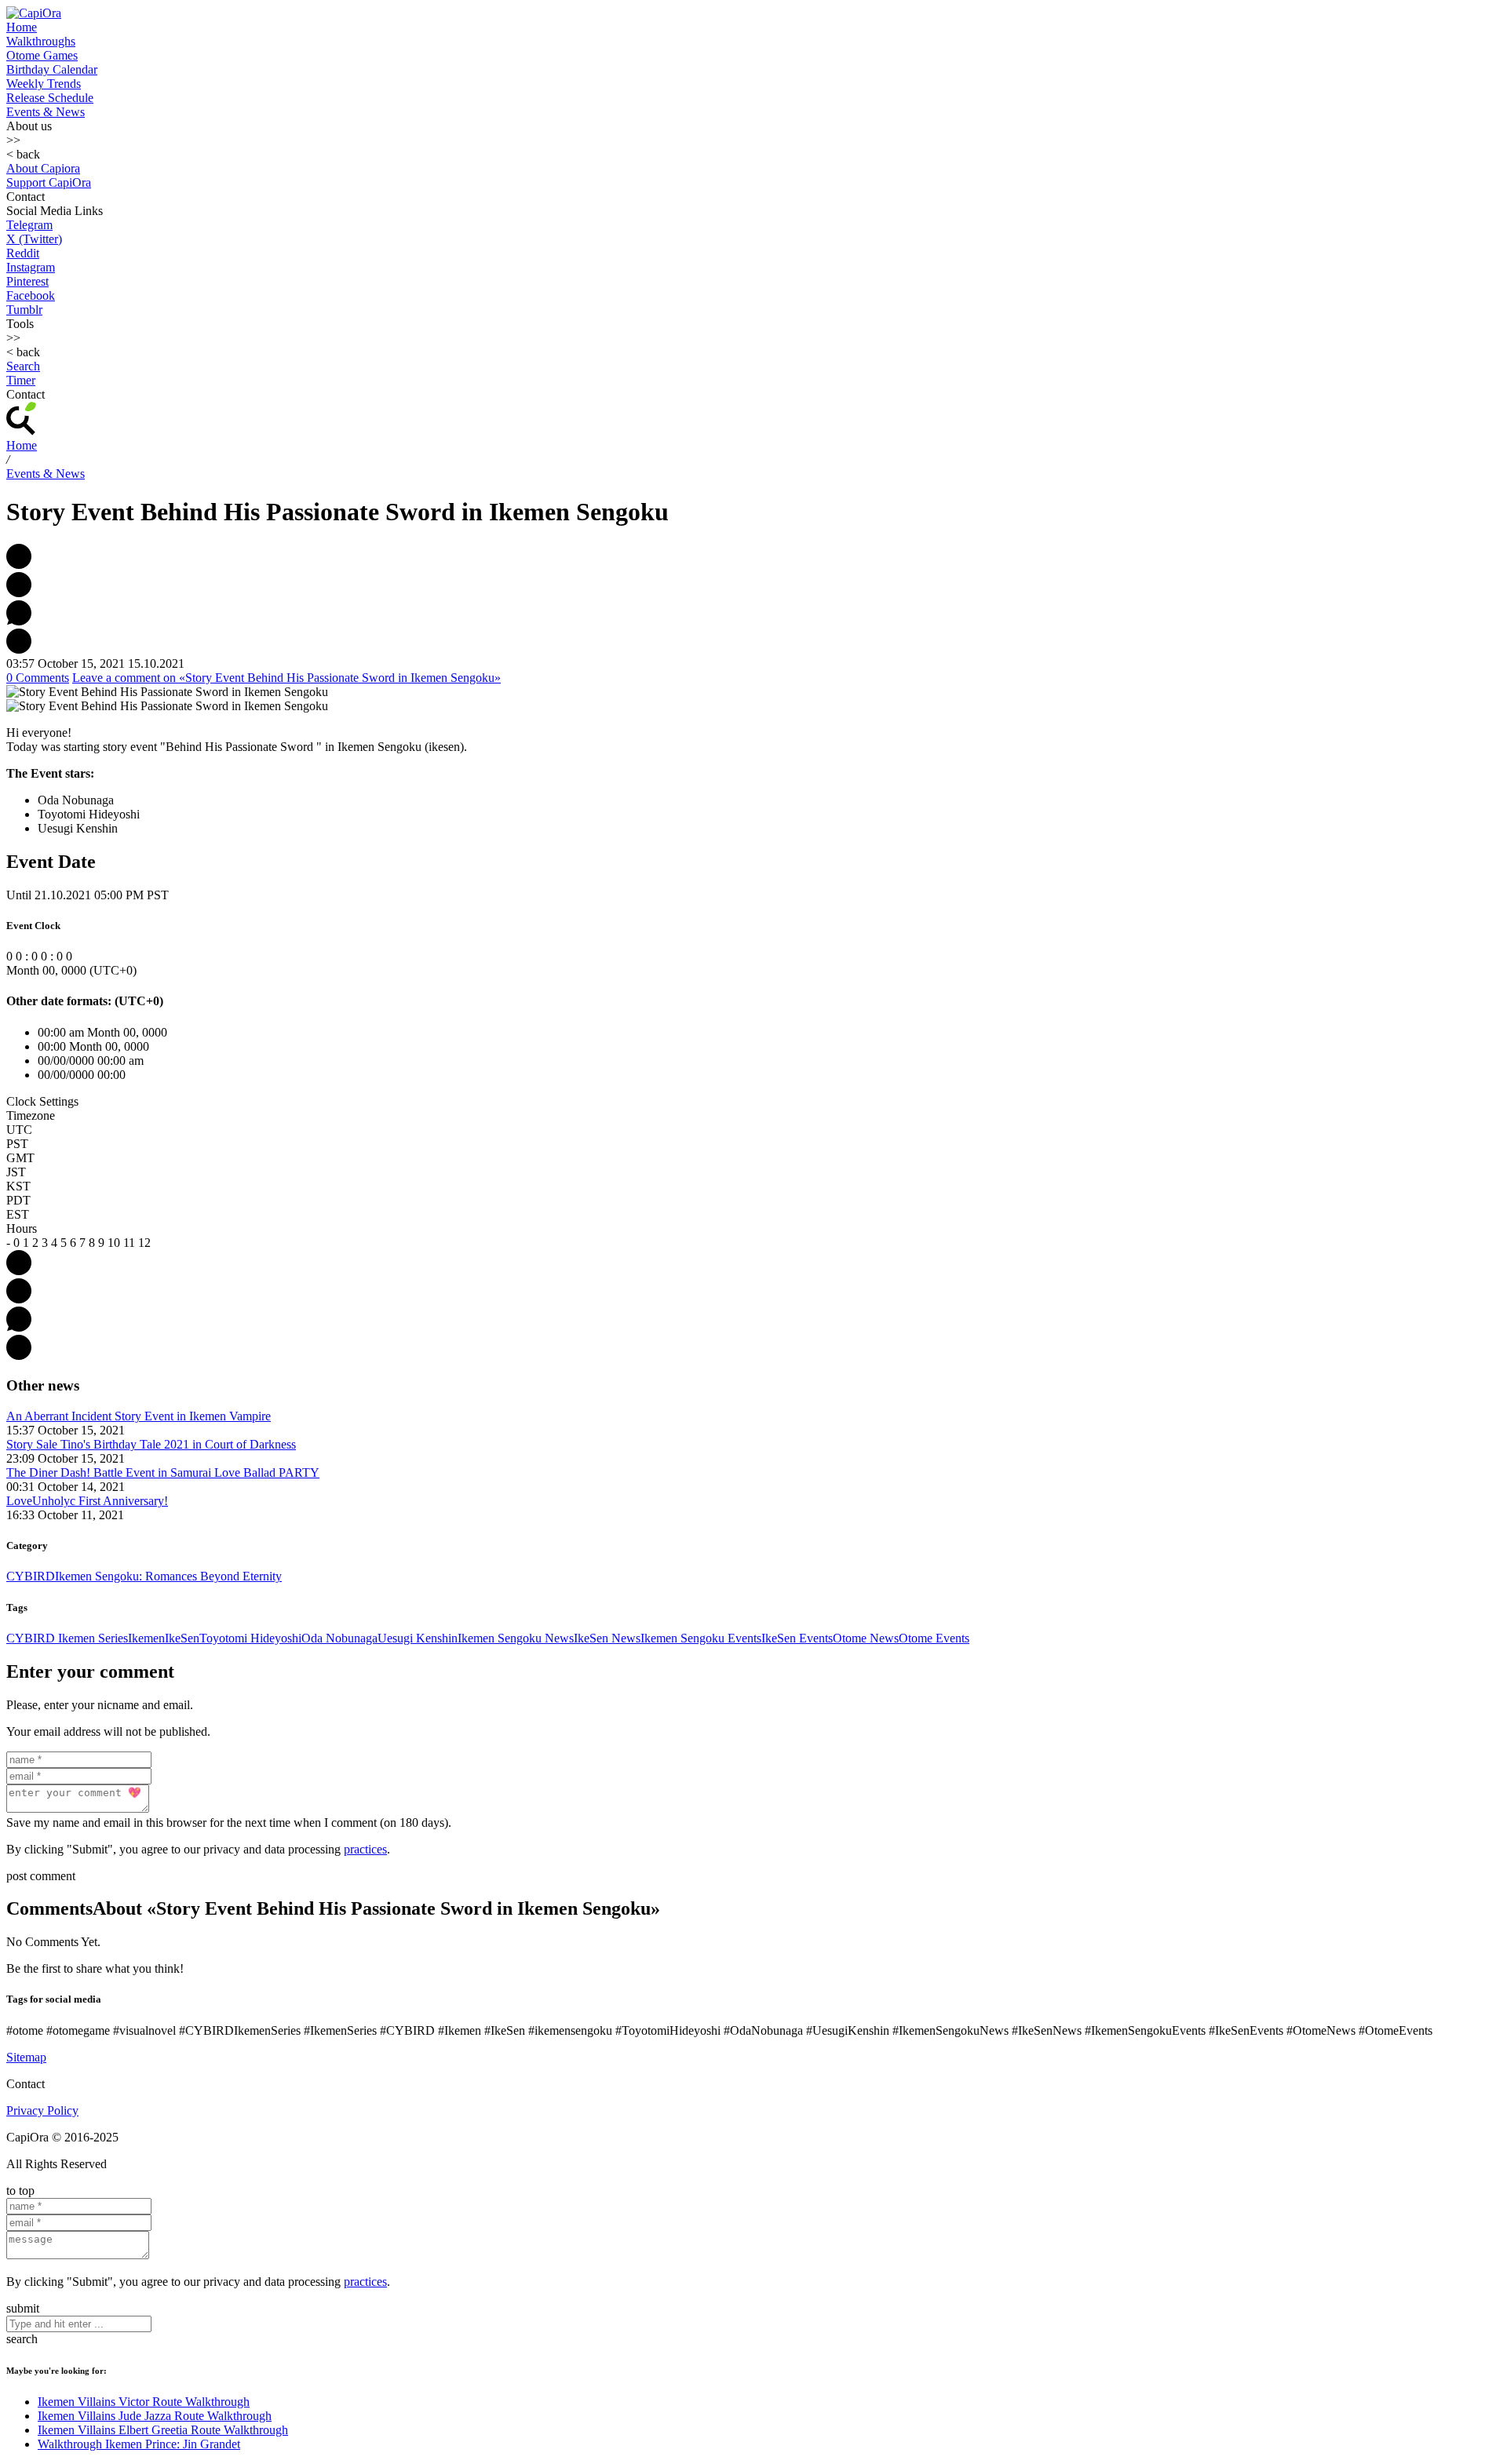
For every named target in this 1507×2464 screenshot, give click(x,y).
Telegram (29, 225)
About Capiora (43, 168)
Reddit (23, 253)
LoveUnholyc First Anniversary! (87, 1501)
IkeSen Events (797, 1638)
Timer (21, 380)
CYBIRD (31, 1576)
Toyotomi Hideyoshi (250, 1638)
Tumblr (24, 310)
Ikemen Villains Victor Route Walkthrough (144, 2402)
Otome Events (934, 1638)
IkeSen (182, 1638)
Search (23, 366)
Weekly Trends (44, 84)
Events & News (46, 112)
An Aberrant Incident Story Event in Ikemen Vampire (139, 1416)
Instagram (31, 267)
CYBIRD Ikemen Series (67, 1638)
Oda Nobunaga (339, 1638)
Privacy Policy (42, 2110)
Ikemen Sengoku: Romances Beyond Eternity (168, 1576)
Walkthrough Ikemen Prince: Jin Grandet (139, 2444)
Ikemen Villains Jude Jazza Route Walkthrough (155, 2416)
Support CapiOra (49, 182)
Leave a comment (286, 678)
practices (365, 1849)
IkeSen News (607, 1638)
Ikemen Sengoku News (516, 1638)
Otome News (866, 1638)
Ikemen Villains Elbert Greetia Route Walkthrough (163, 2430)
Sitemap (26, 2057)
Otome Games (42, 55)
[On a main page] (34, 13)
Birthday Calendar (52, 69)
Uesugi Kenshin (418, 1638)
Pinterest (27, 281)
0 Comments (38, 678)
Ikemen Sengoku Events (701, 1638)
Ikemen (146, 1638)
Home (22, 27)
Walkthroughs (41, 41)
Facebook (31, 295)
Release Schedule (50, 98)
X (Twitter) (34, 239)
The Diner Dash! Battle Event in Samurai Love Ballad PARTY (163, 1473)
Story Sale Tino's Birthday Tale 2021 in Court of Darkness (151, 1444)
